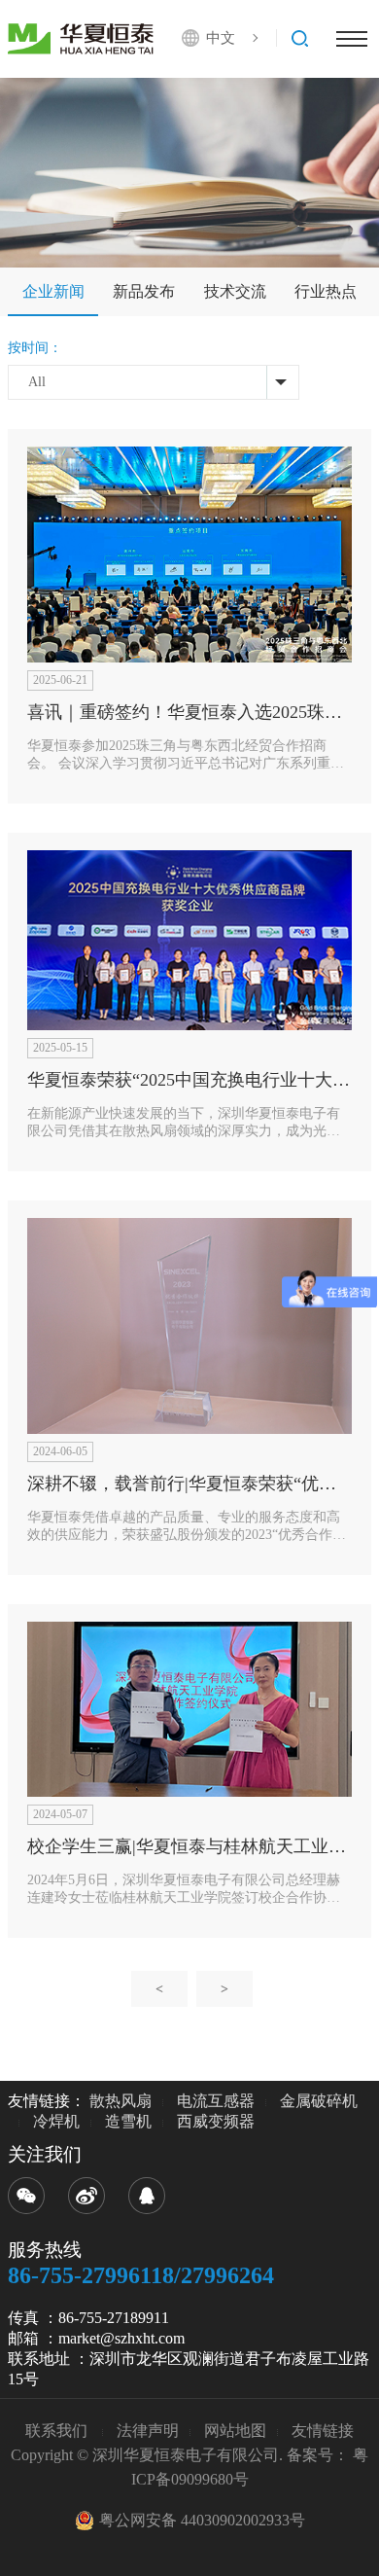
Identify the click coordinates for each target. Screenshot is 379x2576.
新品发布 (144, 291)
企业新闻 (53, 291)
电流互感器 (216, 2101)
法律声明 (148, 2431)
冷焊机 (56, 2121)
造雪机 (128, 2121)
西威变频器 (216, 2121)
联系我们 (58, 2431)
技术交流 (235, 291)
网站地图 (235, 2431)
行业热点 (326, 291)
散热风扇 (121, 2101)
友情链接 (323, 2431)
